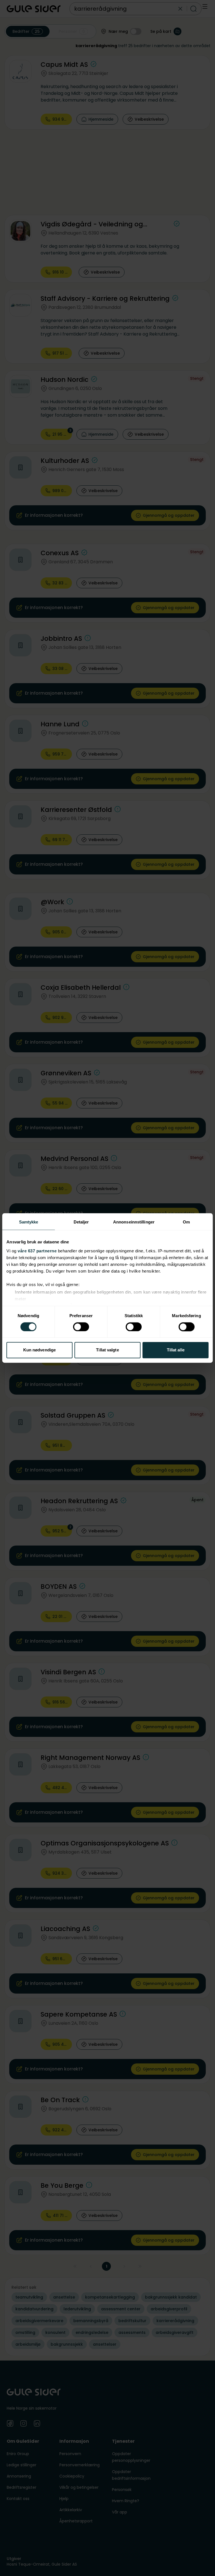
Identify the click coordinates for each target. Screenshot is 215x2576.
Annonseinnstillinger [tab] (134, 1222)
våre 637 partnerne (37, 1251)
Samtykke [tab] (29, 1222)
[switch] (81, 1327)
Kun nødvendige (39, 1350)
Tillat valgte (107, 1350)
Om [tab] (186, 1222)
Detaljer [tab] (81, 1222)
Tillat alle (176, 1350)
